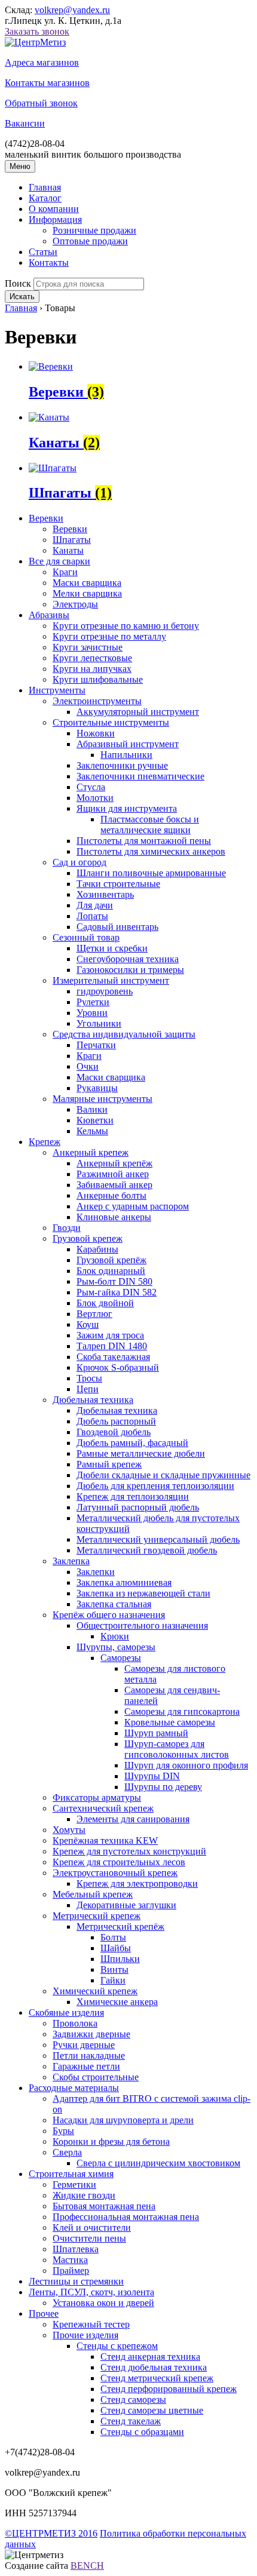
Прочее (44, 2314)
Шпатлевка (76, 2249)
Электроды (75, 604)
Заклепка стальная (114, 1604)
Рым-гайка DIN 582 (117, 1292)
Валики (92, 1109)
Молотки (95, 798)
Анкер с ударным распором (133, 1206)
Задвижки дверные (91, 2034)
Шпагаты (72, 540)
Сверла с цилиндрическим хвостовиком (158, 2163)
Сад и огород (79, 862)
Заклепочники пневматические (140, 776)
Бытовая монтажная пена (104, 2206)
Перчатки (96, 1045)
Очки (88, 1066)
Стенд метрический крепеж (157, 2378)
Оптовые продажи (90, 241)
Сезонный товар (86, 937)
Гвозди (67, 1228)
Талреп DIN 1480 (112, 1346)
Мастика (70, 2260)
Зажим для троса (110, 1335)
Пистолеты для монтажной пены (144, 841)
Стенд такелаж (131, 2421)
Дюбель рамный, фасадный (132, 1443)
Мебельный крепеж (93, 1894)
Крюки (115, 1636)
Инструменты (57, 690)
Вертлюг (94, 1314)
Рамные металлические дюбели (141, 1453)
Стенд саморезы (133, 2400)
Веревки (46, 518)
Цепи (88, 1389)
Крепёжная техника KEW (105, 1840)
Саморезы (121, 1658)
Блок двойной (105, 1303)
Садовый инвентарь (117, 927)
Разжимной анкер (113, 1174)
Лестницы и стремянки (76, 2281)
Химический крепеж (95, 1991)
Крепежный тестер (91, 2324)
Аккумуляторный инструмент (138, 712)
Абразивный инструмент (128, 744)
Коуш (88, 1324)
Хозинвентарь (105, 894)
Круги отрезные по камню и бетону (126, 626)
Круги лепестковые (92, 658)
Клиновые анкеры (114, 1217)
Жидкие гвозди (84, 2195)
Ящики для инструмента (127, 808)
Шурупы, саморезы (116, 1647)
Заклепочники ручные (122, 765)
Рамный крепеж (109, 1464)
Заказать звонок (37, 31)
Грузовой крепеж (88, 1238)
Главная (45, 187)
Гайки (113, 1980)
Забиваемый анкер (114, 1185)
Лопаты (92, 916)
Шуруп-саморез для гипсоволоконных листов (177, 1749)
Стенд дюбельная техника (154, 2367)
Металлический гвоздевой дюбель (147, 1550)
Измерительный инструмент (111, 980)
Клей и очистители (92, 2227)
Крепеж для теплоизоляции (133, 1496)
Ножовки (96, 733)
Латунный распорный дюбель (138, 1507)
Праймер (71, 2270)
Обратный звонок (41, 103)
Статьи (43, 252)
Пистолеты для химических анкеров (151, 851)
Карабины (97, 1249)
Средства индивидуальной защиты (124, 1034)
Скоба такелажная (113, 1357)
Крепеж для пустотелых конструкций (129, 1851)
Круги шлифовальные (98, 679)
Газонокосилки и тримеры (130, 970)
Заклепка (71, 1561)
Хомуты (69, 1830)
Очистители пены (89, 2238)
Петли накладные (89, 2055)
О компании (54, 209)
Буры (63, 2131)
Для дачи (95, 905)
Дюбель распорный (116, 1421)
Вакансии (25, 123)
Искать (22, 297)
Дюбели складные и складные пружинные (163, 1475)
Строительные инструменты (111, 722)
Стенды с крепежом (117, 2346)
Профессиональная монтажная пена (126, 2217)
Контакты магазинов (47, 83)
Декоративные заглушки (126, 1905)
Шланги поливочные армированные (151, 873)
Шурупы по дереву (163, 1787)
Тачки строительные (118, 884)
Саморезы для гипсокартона (182, 1711)
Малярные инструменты (103, 1099)
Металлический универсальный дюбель (158, 1539)
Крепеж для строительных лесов (119, 1862)
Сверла (67, 2152)
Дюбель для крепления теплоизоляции (155, 1486)
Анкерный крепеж (91, 1152)
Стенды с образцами (142, 2432)
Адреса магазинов (42, 62)
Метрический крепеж (97, 1916)
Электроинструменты (97, 701)
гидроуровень (105, 991)
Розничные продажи (94, 230)
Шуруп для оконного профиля (186, 1765)
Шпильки (120, 1959)
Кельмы (92, 1131)
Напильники (126, 755)
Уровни (92, 1013)
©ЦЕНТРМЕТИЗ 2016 (51, 2533)
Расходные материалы (74, 2088)
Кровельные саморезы (170, 1722)
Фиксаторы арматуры (97, 1797)
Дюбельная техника (93, 1400)
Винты (114, 1969)
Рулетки (93, 1002)
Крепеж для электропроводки (137, 1883)
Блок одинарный (111, 1271)
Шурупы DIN (152, 1776)
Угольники (99, 1023)
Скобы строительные (96, 2077)
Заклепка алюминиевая (124, 1582)
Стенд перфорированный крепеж (169, 2389)
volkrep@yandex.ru (72, 10)
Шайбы (116, 1948)
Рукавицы (97, 1088)
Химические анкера (117, 2002)
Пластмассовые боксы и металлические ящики (150, 825)
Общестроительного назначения (142, 1625)
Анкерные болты (111, 1195)
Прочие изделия (85, 2335)
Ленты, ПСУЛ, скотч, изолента (91, 2292)
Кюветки (95, 1120)
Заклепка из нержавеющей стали (143, 1593)
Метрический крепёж (120, 1926)
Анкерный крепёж (114, 1163)
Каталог (45, 198)
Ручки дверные (84, 2045)
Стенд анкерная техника (150, 2357)
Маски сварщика (87, 583)
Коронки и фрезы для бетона (111, 2141)
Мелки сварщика (87, 593)
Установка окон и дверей (103, 2303)
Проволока (75, 2023)
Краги (65, 572)
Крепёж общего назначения (109, 1615)
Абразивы (49, 615)
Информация (55, 219)
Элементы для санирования (133, 1819)
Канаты (68, 550)
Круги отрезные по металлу (109, 636)
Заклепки (96, 1572)
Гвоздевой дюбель (114, 1432)
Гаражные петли (86, 2066)
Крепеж (45, 1142)
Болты (113, 1937)
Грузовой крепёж (111, 1260)
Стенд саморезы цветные (152, 2410)
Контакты (49, 262)
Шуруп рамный (156, 1733)
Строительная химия (71, 2174)
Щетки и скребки (112, 948)
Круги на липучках (92, 669)
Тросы (89, 1378)
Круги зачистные (88, 647)
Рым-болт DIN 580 (114, 1281)
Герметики (74, 2184)
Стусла (91, 787)
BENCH (87, 2566)
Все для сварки (59, 561)
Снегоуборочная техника (128, 959)
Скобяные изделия (66, 2012)
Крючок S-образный (118, 1367)
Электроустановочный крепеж (115, 1873)
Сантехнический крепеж (103, 1808)
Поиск (18, 283)
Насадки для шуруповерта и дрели (123, 2120)
